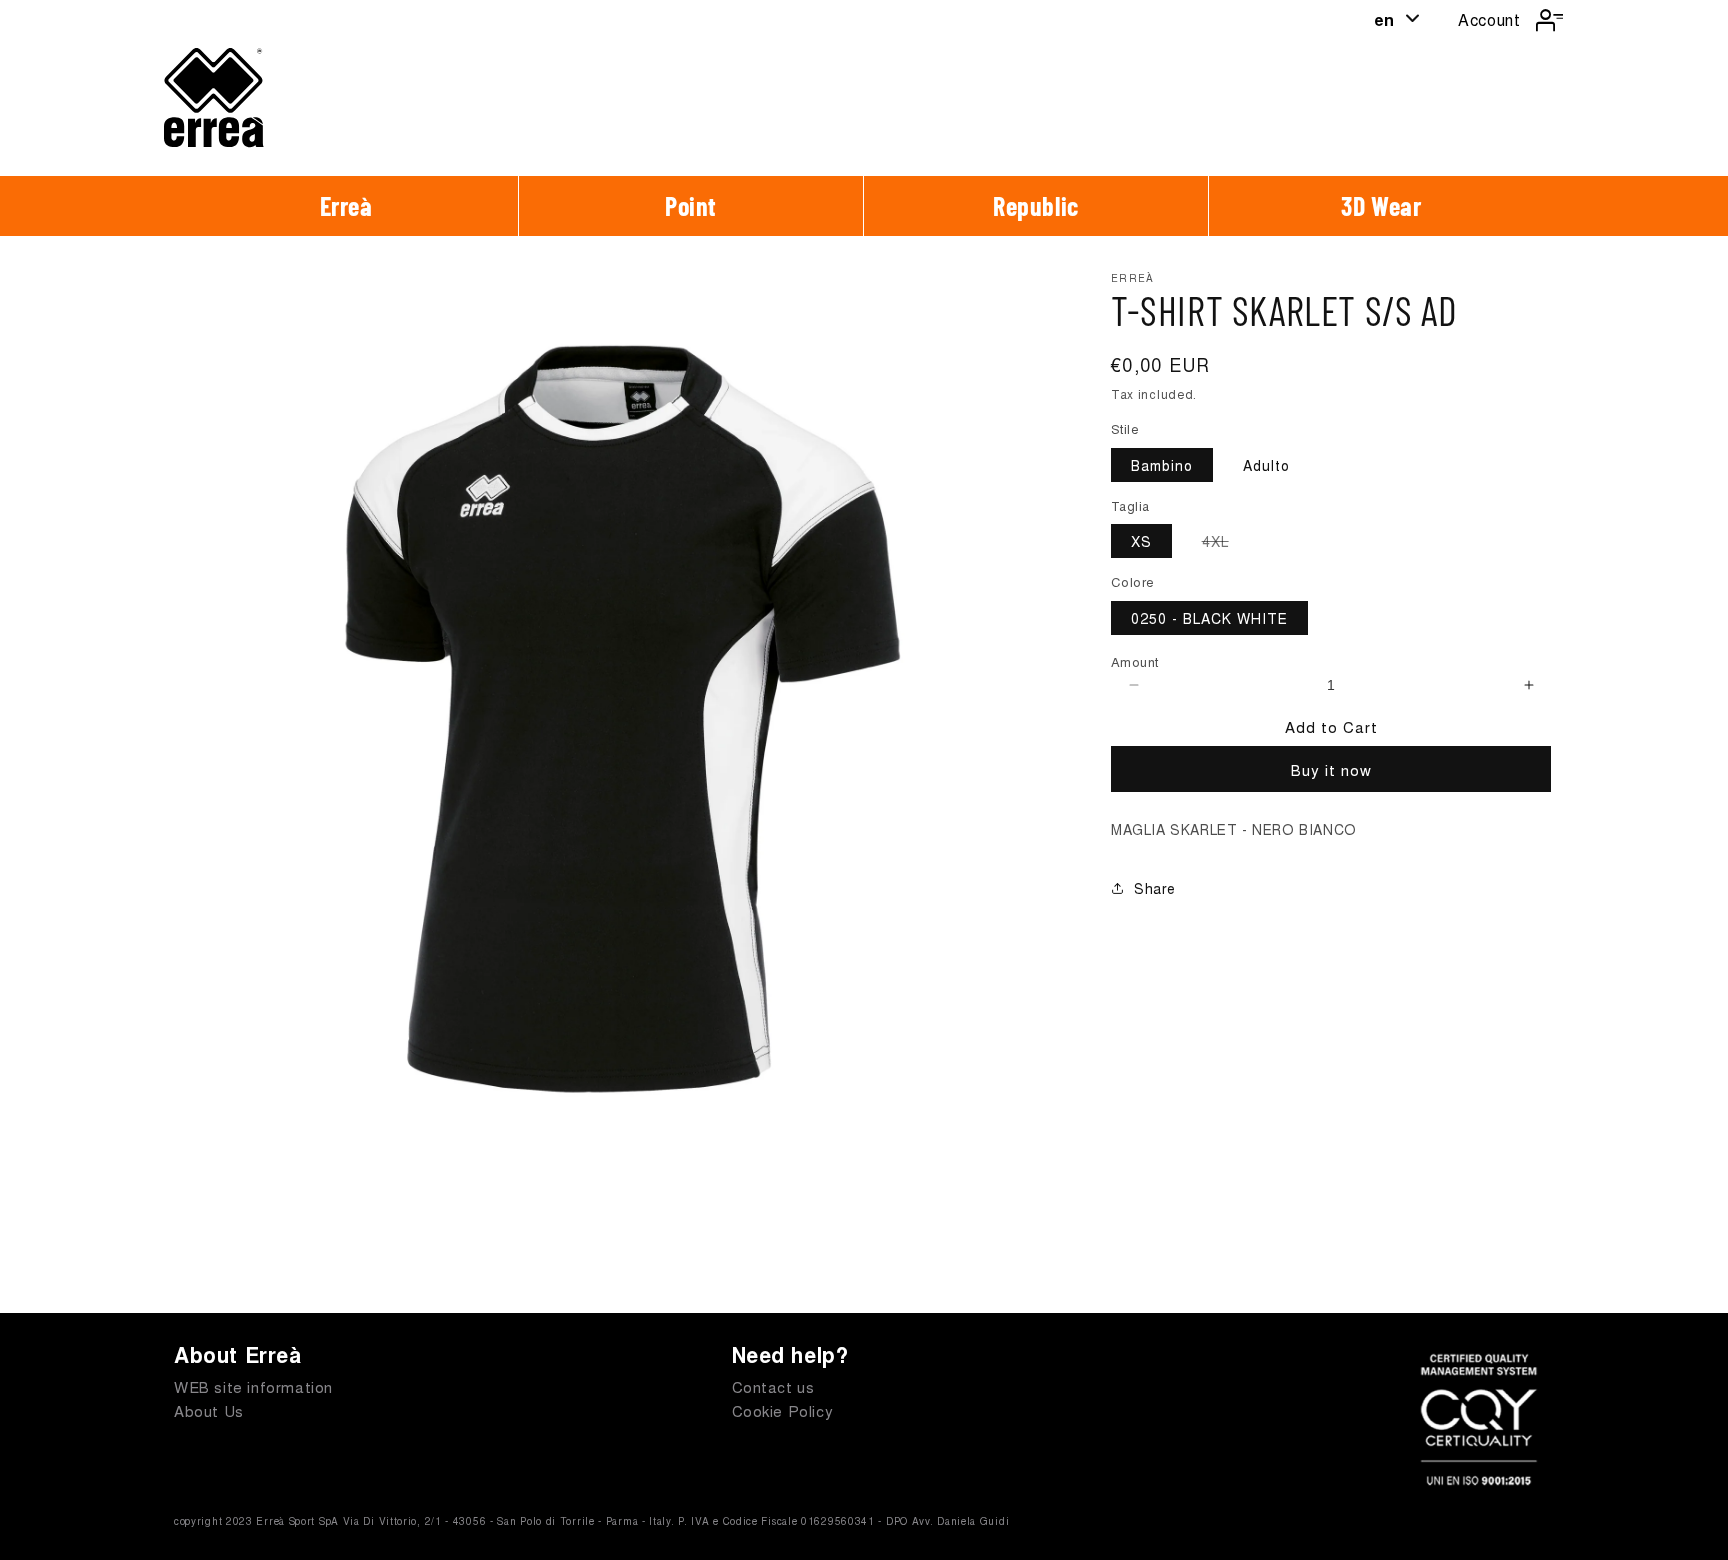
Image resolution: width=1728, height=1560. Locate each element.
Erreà (346, 205)
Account (1489, 19)
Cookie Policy (783, 1410)
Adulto (1266, 465)
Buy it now (1331, 769)
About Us (209, 1410)
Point (691, 205)
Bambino (1162, 465)
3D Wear (1381, 205)
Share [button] (1155, 888)
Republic (1036, 205)
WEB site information (253, 1386)
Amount (1134, 661)
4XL (1225, 544)
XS (1141, 541)
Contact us (773, 1386)
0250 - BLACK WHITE (1209, 618)
